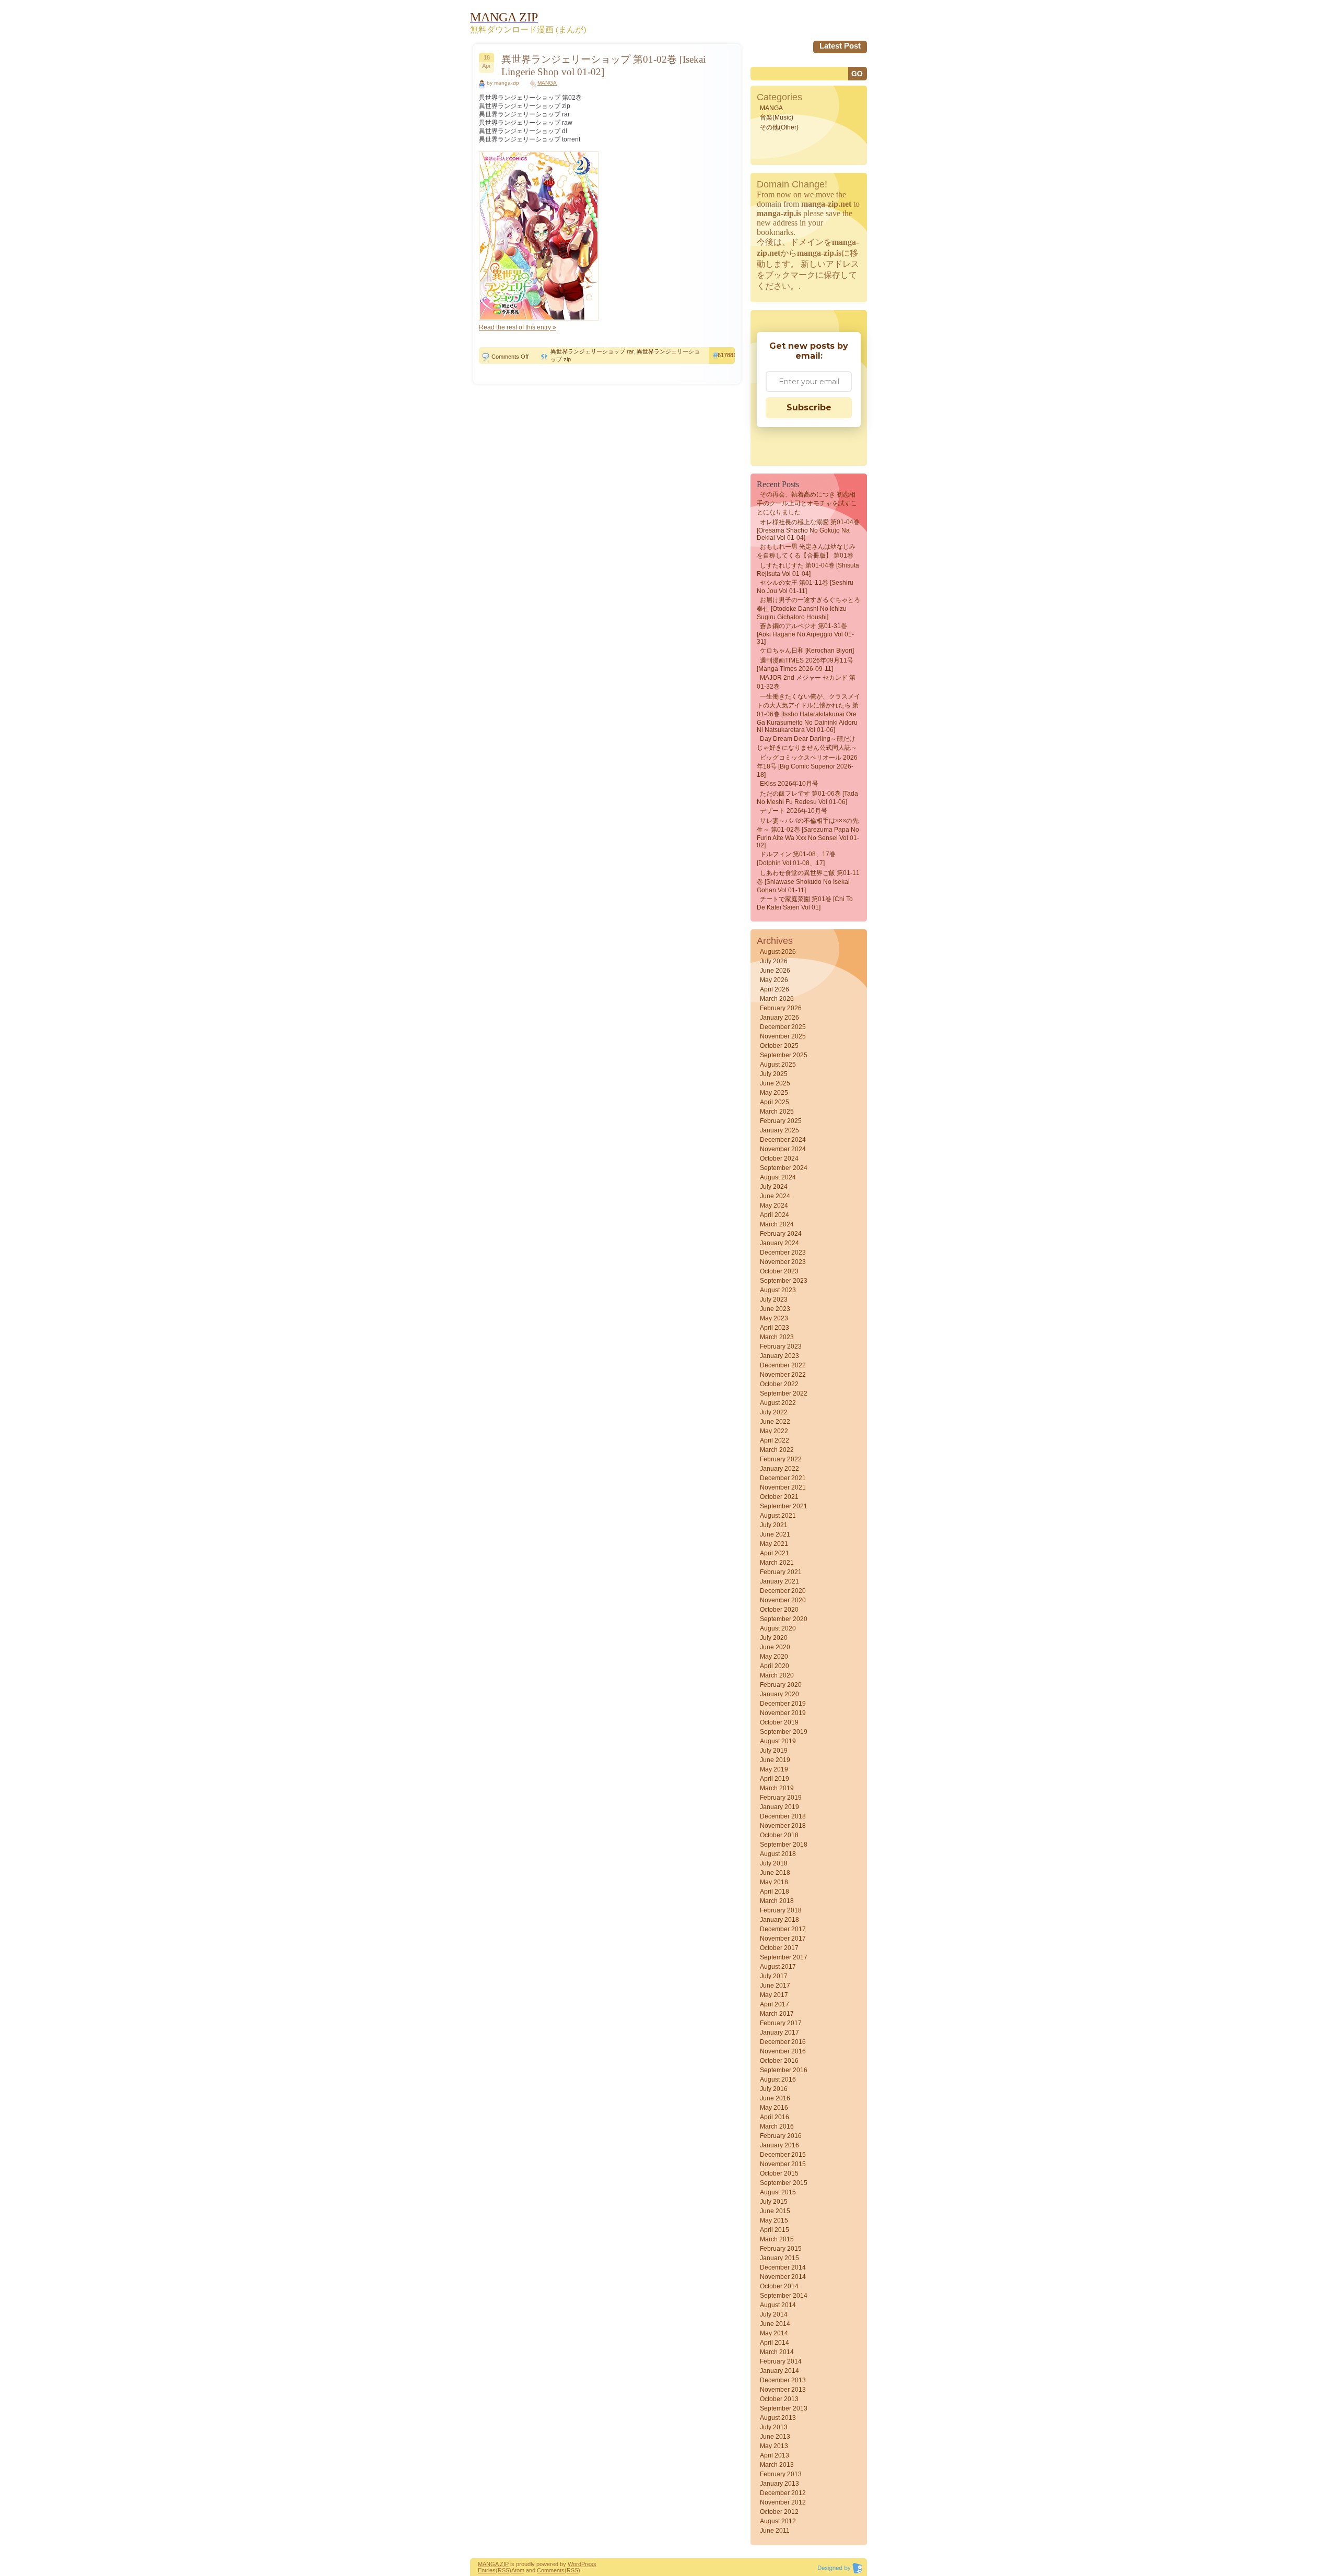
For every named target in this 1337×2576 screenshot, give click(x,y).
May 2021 (774, 1544)
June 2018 (775, 1873)
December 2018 (783, 1816)
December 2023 (783, 1252)
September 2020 (784, 1619)
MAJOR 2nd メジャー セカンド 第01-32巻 (806, 682)
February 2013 (781, 2474)
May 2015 (774, 2220)
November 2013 (783, 2390)
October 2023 (779, 1271)
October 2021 (779, 1497)
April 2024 (775, 1215)
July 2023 (774, 1299)
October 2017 (779, 1948)
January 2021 (779, 1581)
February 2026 (781, 1008)
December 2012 (783, 2493)
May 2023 (774, 1318)
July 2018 (774, 1863)
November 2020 (783, 1600)
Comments (551, 2570)
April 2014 (775, 2343)
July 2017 (774, 1976)
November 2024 (783, 1149)
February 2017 (781, 2023)
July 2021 (774, 1525)
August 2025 (778, 1065)
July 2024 (774, 1187)
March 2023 (777, 1337)
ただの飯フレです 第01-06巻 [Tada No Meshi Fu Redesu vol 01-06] (807, 798)
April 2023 (775, 1328)
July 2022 (774, 1412)
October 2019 (779, 1722)
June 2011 (775, 2531)
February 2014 (781, 2361)
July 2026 (774, 961)
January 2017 (779, 2033)
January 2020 (779, 1694)
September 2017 (784, 1957)
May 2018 (774, 1882)
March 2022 (777, 1450)
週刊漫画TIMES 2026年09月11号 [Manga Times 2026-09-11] (805, 665)
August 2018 (778, 1854)
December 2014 (783, 2267)
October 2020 (779, 1610)
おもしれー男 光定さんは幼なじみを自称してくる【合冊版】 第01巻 (806, 551)
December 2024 (783, 1140)
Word (574, 2564)
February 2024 (781, 1234)
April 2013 (775, 2455)
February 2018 (781, 1910)
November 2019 (783, 1713)
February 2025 (781, 1121)
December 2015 (783, 2155)
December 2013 (783, 2380)
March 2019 (777, 1788)
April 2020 (775, 1666)
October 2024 (779, 1159)
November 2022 (783, 1375)
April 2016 (775, 2117)
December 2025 (783, 1027)
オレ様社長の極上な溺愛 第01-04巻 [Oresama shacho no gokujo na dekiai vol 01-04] (808, 530)
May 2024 (774, 1206)
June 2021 (775, 1534)
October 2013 (779, 2399)
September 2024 (784, 1168)
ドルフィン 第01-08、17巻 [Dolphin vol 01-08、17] (796, 859)
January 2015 (779, 2258)
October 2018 (779, 1835)
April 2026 (775, 989)
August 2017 (778, 1967)
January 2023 (779, 1356)
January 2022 (779, 1469)
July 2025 (774, 1074)
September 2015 (784, 2183)
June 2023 (775, 1309)
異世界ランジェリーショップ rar (592, 351)
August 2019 (778, 1741)
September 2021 (784, 1506)
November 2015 (783, 2164)
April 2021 (775, 1553)
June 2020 (775, 1647)
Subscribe (809, 407)
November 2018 (783, 1826)
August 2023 (778, 1290)
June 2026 (775, 971)
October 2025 (779, 1046)
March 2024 (777, 1224)
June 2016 (775, 2098)
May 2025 (774, 1093)
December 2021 (783, 1478)
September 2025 (784, 1055)
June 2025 (775, 1083)
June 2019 (775, 1760)
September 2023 (784, 1281)
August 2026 (778, 952)
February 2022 (781, 1459)
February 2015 (781, 2249)
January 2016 (779, 2145)
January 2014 (779, 2371)
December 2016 (783, 2042)
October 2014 (779, 2286)
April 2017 (775, 2004)
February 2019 (781, 1798)
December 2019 (783, 1704)
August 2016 (778, 2079)
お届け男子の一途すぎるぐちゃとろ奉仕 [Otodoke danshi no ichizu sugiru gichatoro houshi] (808, 608)
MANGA (547, 83)
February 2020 (781, 1685)
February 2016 (781, 2136)
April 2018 (775, 1892)
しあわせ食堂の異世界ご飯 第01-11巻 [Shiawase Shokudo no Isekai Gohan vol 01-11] (808, 882)
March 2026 (777, 999)
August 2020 (778, 1628)
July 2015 (774, 2202)
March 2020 (777, 1675)
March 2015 (777, 2239)
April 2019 (775, 1779)
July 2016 (774, 2089)
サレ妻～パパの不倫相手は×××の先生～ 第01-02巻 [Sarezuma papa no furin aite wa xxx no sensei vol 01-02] (808, 833)
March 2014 (777, 2352)
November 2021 (783, 1487)
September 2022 (784, 1393)
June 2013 (775, 2437)
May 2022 (774, 1431)
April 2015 (775, 2230)
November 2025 (783, 1036)
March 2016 (777, 2126)
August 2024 (778, 1177)
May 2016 (774, 2108)
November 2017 (783, 1939)
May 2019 (774, 1769)
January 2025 (779, 1130)
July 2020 (774, 1638)
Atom (518, 2570)
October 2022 (779, 1384)
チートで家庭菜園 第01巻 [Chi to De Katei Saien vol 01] (805, 903)
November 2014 (783, 2277)
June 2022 (775, 1422)
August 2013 (778, 2418)
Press (589, 2564)
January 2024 (779, 1243)
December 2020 (783, 1591)
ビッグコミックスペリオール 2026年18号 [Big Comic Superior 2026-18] (807, 766)
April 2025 (775, 1102)
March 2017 (777, 2014)
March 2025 (777, 1112)
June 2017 (775, 1986)
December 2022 (783, 1365)
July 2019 (774, 1751)
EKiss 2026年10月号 (789, 784)
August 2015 (778, 2192)
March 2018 (777, 1901)
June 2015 (775, 2211)
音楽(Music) (777, 117)
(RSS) (503, 2570)
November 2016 (783, 2051)
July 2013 (774, 2427)
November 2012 (783, 2502)
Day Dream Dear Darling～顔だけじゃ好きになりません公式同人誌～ (807, 743)
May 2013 (774, 2446)
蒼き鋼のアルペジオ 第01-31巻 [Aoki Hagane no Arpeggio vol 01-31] (805, 634)
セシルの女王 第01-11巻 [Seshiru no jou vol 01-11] (805, 587)
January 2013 (779, 2484)
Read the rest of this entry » (518, 327)
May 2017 (774, 1995)
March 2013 (777, 2465)
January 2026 (779, 1018)
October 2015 (779, 2173)
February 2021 (781, 1572)
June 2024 (775, 1196)
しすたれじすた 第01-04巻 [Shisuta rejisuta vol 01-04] (808, 570)
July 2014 (774, 2314)
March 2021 (777, 1563)
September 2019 (784, 1732)
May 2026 (774, 980)
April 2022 (775, 1440)
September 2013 (784, 2408)
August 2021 (778, 1516)
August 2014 (778, 2305)
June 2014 (775, 2324)
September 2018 (784, 1845)
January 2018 (779, 1920)
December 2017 (783, 1929)
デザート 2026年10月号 (794, 811)
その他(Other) (779, 127)
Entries (487, 2570)
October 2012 (779, 2512)
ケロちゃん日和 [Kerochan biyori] (807, 651)
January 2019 (779, 1807)
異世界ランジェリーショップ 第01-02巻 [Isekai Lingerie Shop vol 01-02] (603, 66)
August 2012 (778, 2521)
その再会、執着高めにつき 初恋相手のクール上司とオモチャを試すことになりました (807, 503)
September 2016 (784, 2070)
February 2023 (781, 1346)
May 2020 (774, 1657)
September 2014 (784, 2296)
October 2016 (779, 2061)
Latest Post (840, 46)
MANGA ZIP (493, 2564)
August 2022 (778, 1403)
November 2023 (783, 1262)
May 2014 (774, 2333)
